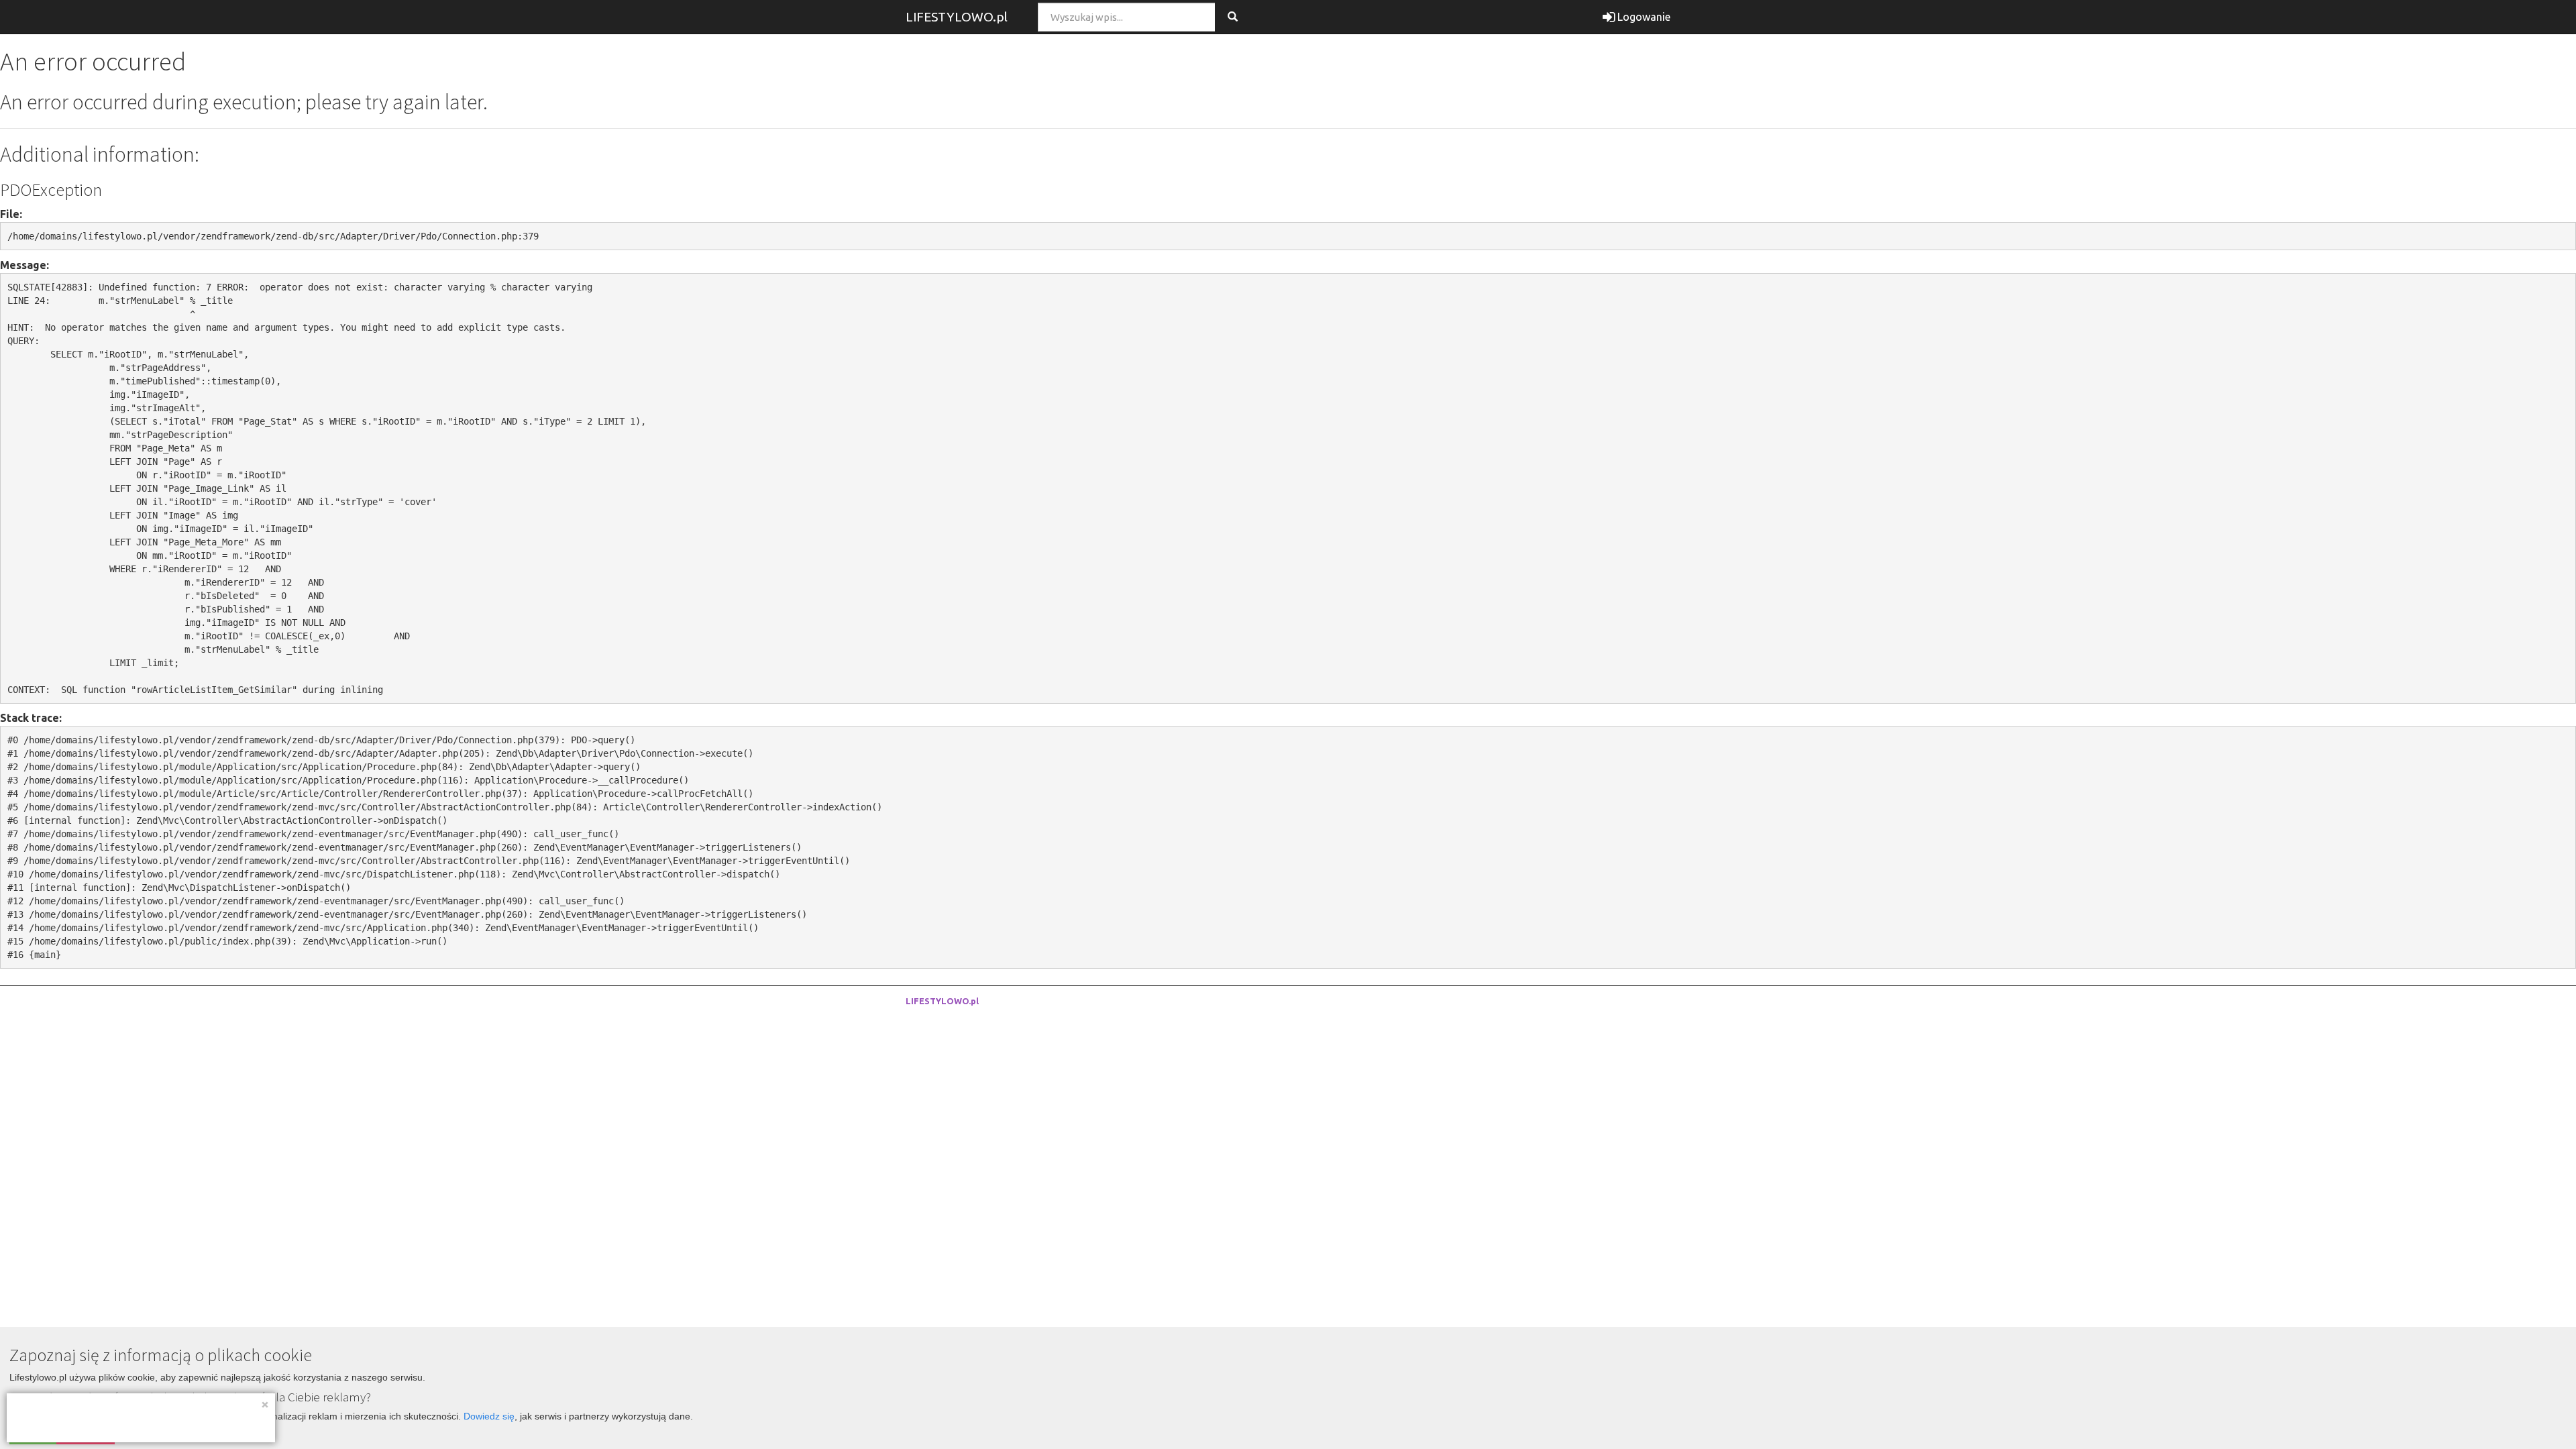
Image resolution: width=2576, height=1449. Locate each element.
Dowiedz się (489, 1416)
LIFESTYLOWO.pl (957, 17)
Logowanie (1643, 17)
